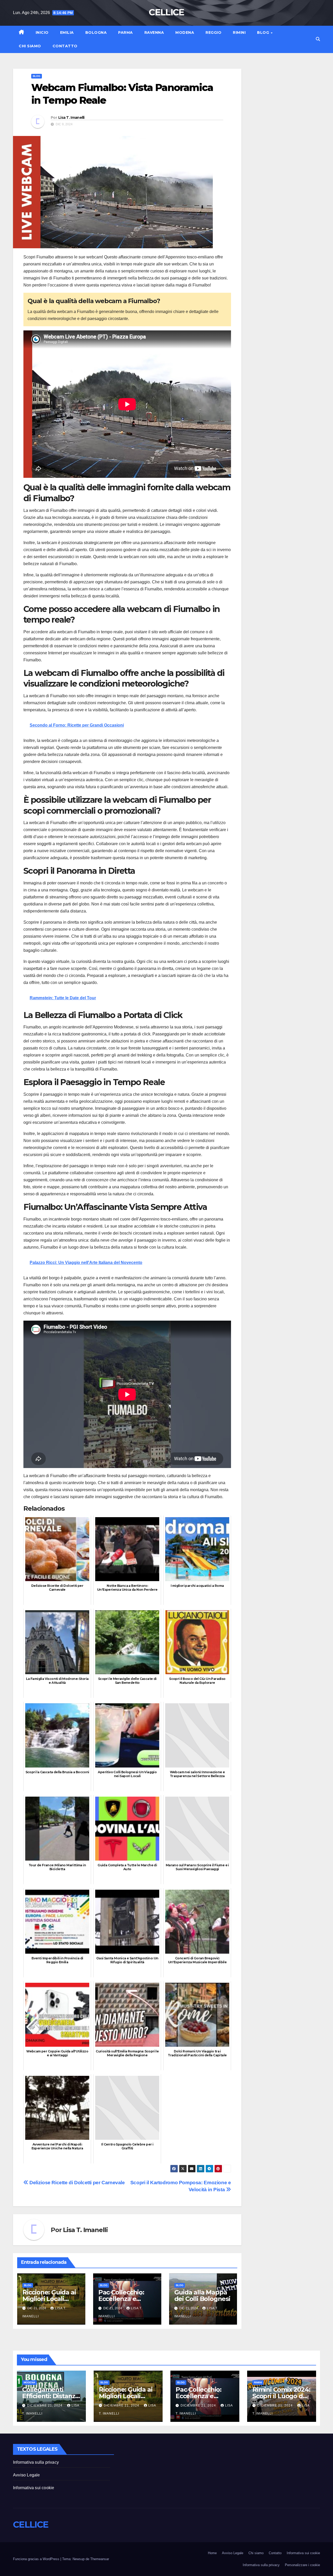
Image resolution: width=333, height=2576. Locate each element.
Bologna (96, 32)
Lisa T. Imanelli (71, 118)
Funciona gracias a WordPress (37, 2559)
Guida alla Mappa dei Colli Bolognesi (202, 2295)
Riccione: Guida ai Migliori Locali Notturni (49, 2299)
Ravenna (154, 32)
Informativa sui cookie (34, 2488)
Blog (264, 32)
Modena (185, 32)
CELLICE (166, 12)
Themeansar (100, 2559)
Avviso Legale (27, 2475)
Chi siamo (30, 46)
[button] (318, 39)
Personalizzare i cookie (302, 2565)
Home (212, 2553)
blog (37, 76)
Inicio (42, 32)
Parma (126, 32)
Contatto (65, 46)
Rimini (239, 32)
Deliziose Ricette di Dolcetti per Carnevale (77, 2183)
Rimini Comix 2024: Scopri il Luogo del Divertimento (281, 2396)
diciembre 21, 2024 (45, 2405)
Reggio (213, 32)
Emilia (67, 32)
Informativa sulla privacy (36, 2462)
